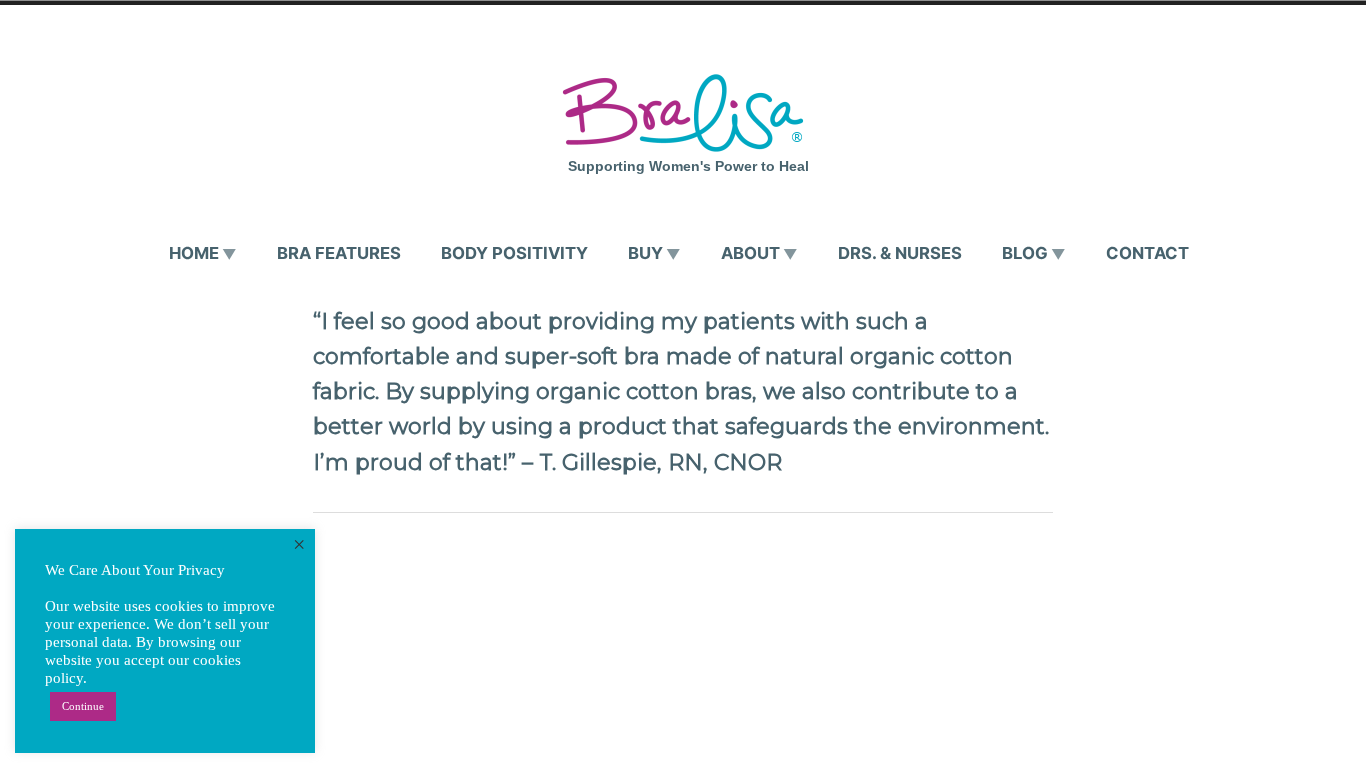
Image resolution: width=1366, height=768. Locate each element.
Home (194, 253)
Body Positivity (514, 253)
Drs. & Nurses (900, 253)
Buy (645, 253)
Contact (1147, 253)
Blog (1025, 253)
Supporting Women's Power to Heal (688, 166)
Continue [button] (83, 706)
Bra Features (339, 253)
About (750, 253)
